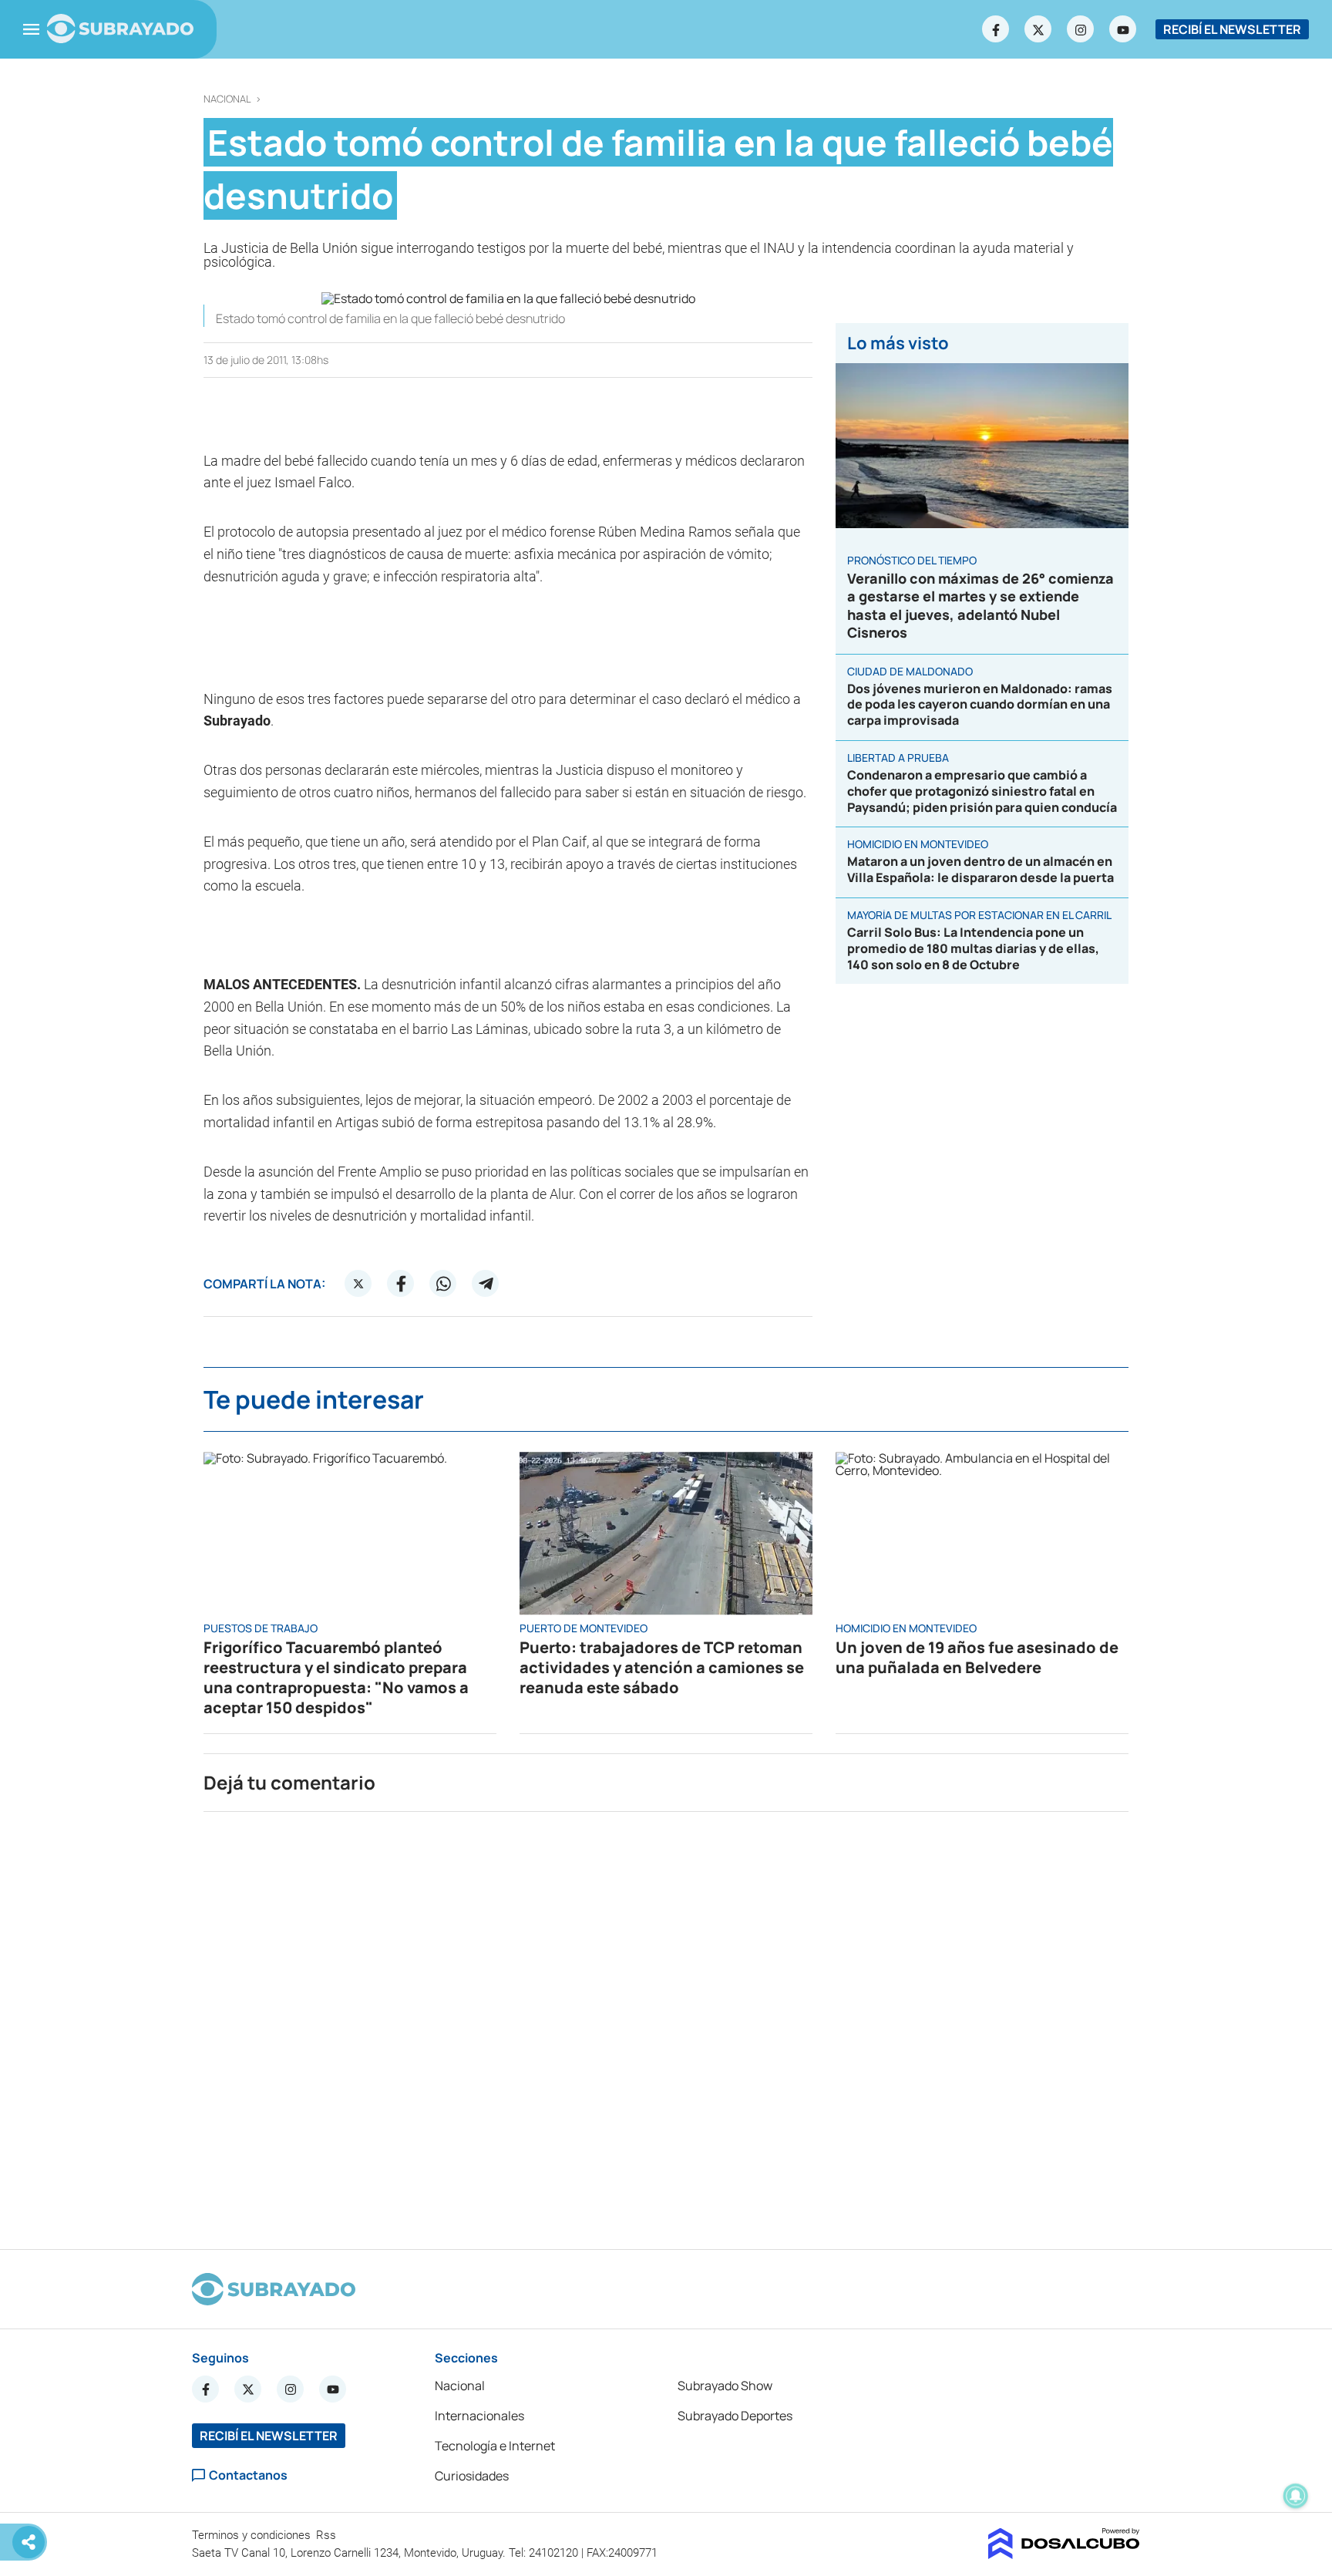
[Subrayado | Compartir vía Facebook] (401, 1284)
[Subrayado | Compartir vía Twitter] (358, 1284)
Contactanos (248, 2475)
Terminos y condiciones (253, 2535)
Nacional (227, 99)
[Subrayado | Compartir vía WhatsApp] (443, 1284)
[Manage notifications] (1296, 2496)
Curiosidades (472, 2476)
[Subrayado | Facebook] (996, 29)
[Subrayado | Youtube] (1123, 29)
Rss (328, 2535)
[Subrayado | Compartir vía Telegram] (486, 1284)
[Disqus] (666, 2024)
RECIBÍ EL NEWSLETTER (1232, 29)
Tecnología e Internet (495, 2446)
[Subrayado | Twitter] (1038, 29)
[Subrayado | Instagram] (1081, 29)
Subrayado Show (725, 2386)
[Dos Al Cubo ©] (1064, 2554)
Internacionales (479, 2416)
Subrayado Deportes (735, 2416)
